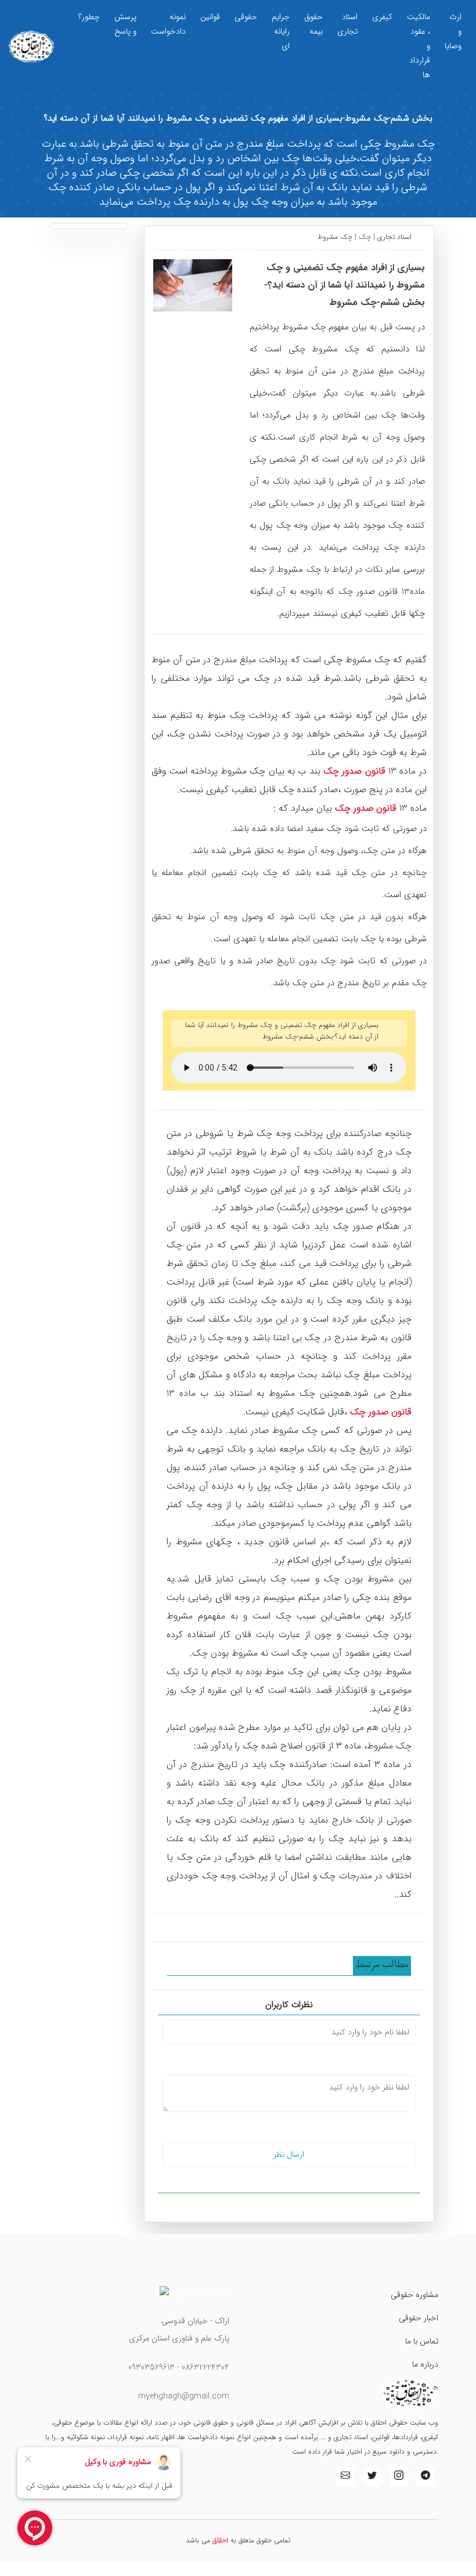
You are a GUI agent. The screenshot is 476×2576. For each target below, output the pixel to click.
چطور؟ (89, 17)
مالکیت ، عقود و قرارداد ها (419, 46)
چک (365, 237)
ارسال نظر (289, 2154)
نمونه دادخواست (168, 24)
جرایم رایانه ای (281, 31)
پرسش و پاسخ (125, 24)
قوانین (210, 17)
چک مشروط (336, 237)
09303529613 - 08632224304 (179, 2367)
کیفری (382, 17)
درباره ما (425, 2364)
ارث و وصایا (453, 31)
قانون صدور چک (354, 771)
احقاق (220, 2540)
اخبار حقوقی (419, 2318)
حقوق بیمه (313, 24)
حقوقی (246, 17)
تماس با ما (422, 2341)
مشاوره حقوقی (414, 2295)
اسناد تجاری (347, 24)
